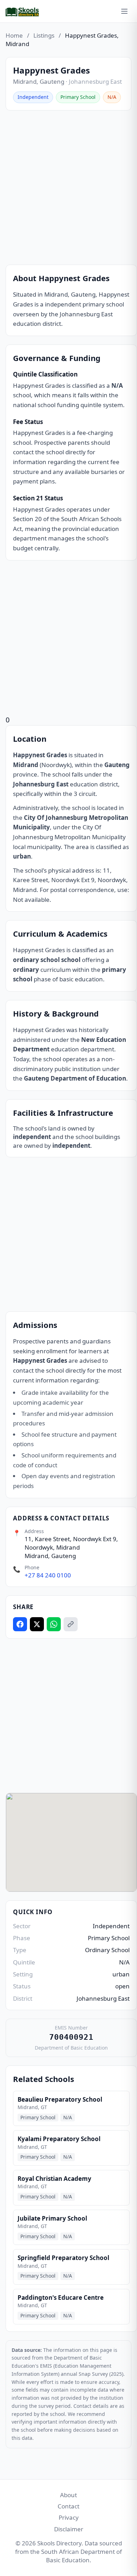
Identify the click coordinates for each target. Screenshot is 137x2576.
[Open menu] (124, 11)
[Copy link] (71, 1624)
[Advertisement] (68, 188)
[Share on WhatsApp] (54, 1624)
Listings (44, 35)
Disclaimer (69, 2529)
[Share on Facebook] (20, 1624)
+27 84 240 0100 (48, 1575)
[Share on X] (37, 1624)
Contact (68, 2506)
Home (14, 35)
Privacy (69, 2517)
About (68, 2495)
